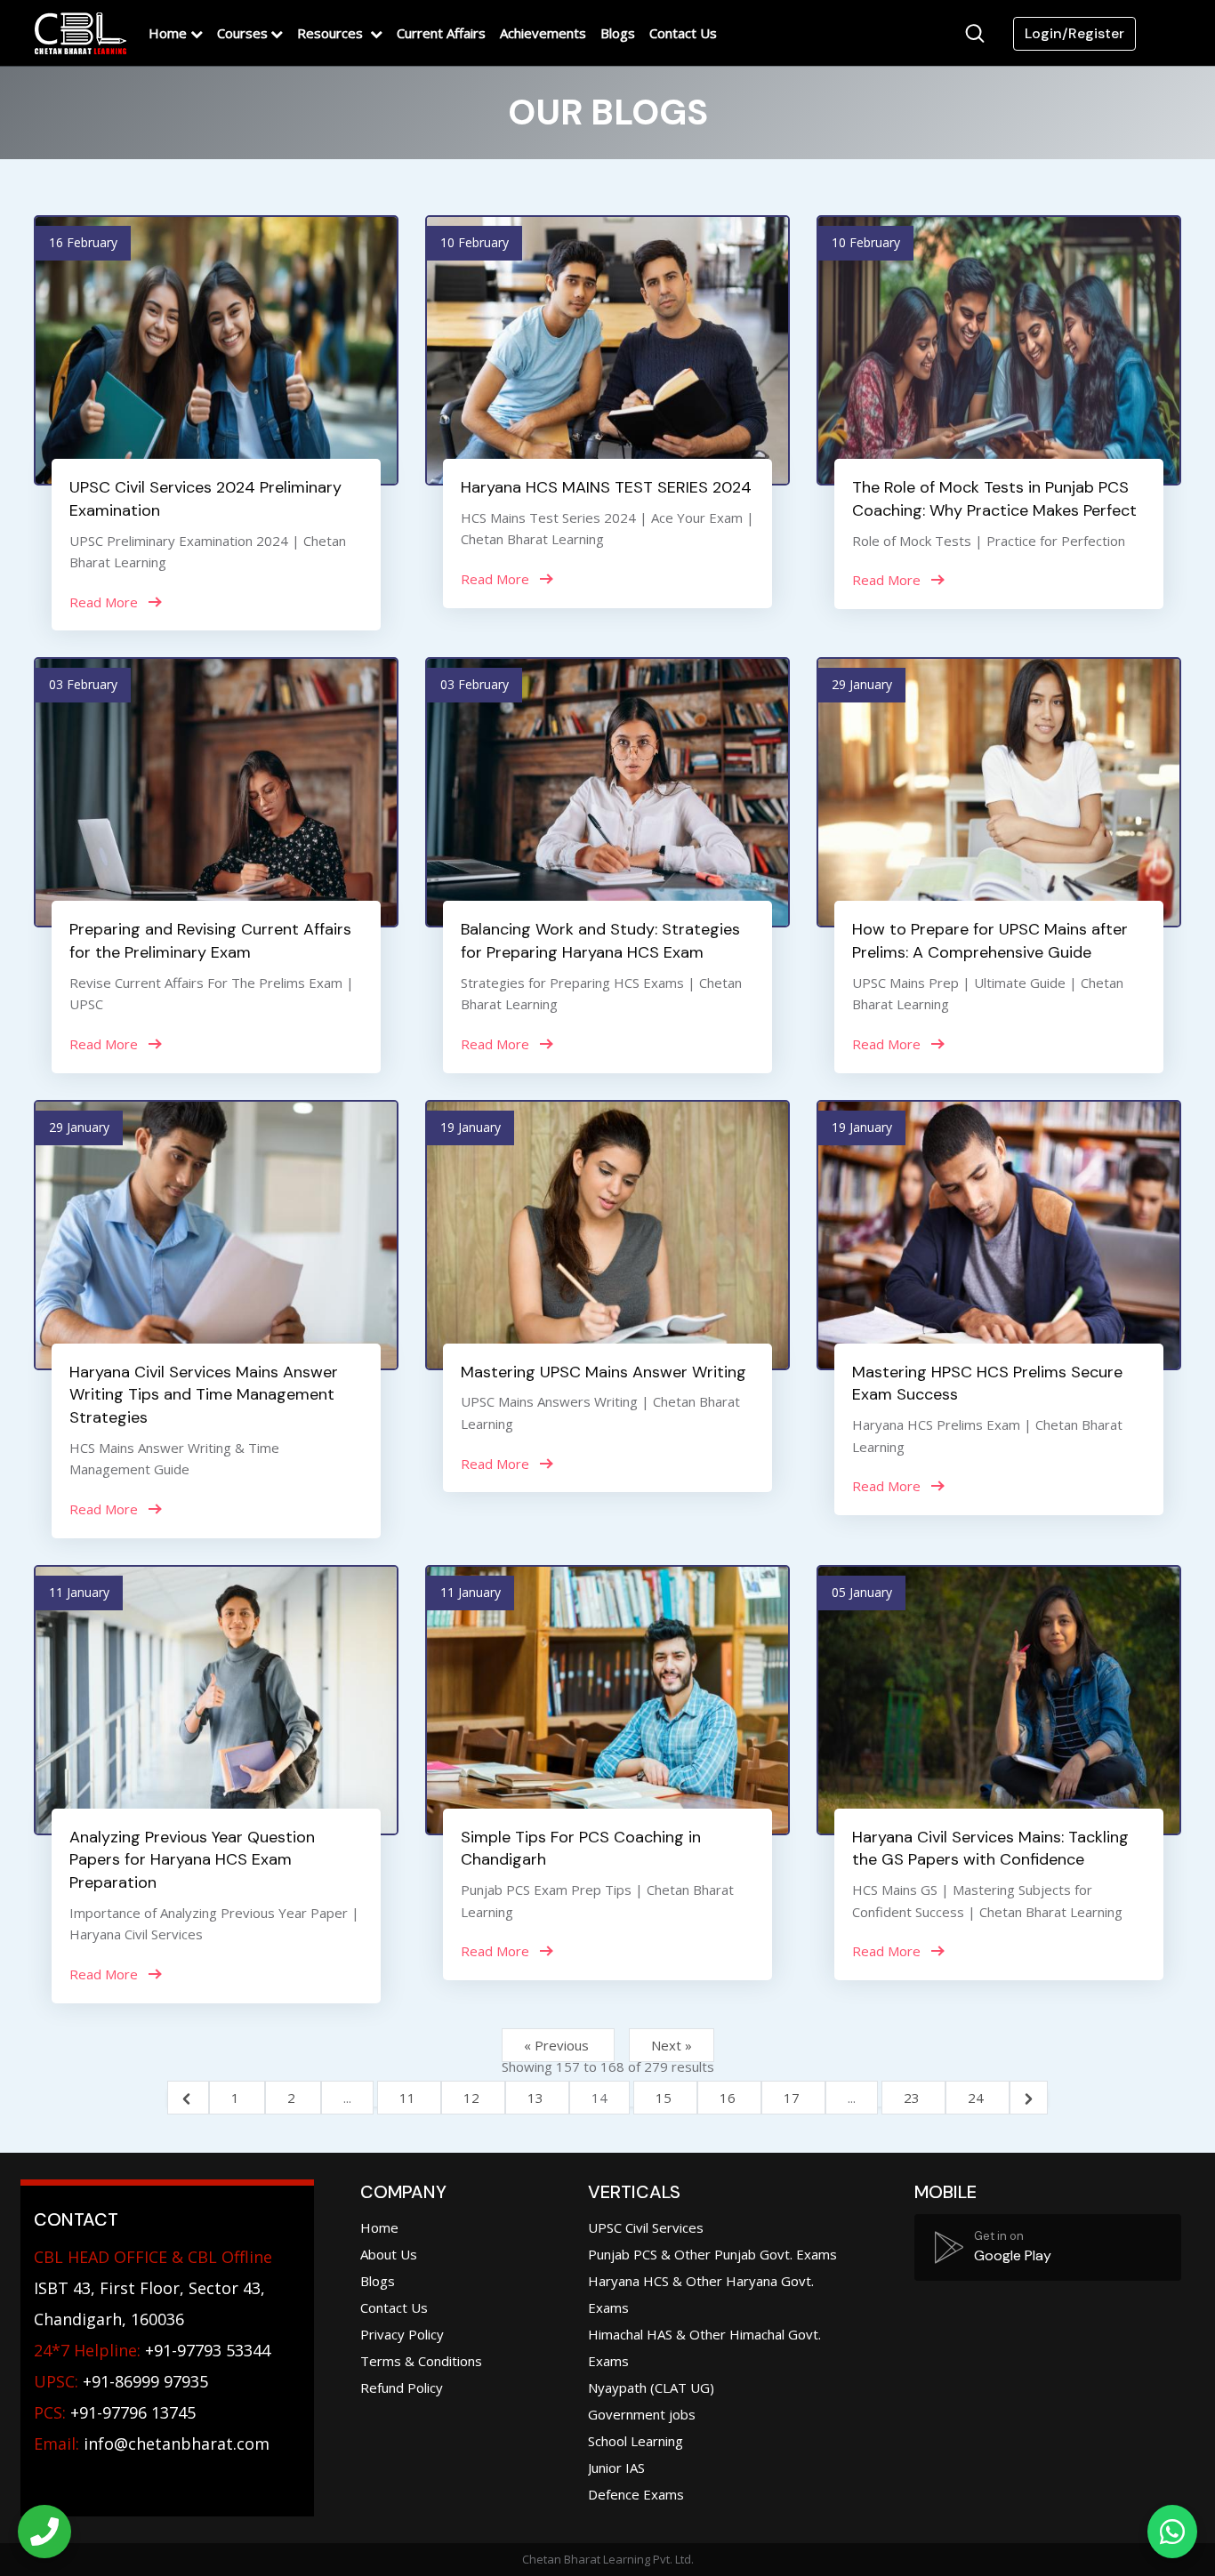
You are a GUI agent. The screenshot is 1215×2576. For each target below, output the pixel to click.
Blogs (618, 33)
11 (409, 2098)
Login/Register (1074, 33)
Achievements (543, 33)
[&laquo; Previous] (188, 2098)
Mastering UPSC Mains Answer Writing (603, 1372)
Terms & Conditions (421, 2361)
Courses (242, 33)
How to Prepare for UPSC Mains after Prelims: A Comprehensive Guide (990, 941)
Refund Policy (402, 2387)
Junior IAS (616, 2468)
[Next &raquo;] (1029, 2098)
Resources (332, 33)
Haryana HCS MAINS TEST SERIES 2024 (606, 487)
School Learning (636, 2441)
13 (537, 2098)
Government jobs (642, 2414)
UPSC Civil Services (646, 2227)
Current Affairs (441, 33)
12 (473, 2098)
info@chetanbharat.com (177, 2444)
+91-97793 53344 (152, 2350)
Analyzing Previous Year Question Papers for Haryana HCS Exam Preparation (192, 1860)
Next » (672, 2045)
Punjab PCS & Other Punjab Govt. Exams (712, 2254)
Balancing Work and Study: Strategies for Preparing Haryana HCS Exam (600, 941)
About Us (389, 2254)
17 (793, 2098)
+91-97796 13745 (115, 2412)
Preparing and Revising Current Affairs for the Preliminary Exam (210, 941)
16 (729, 2098)
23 (913, 2098)
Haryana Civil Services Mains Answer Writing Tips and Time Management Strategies (204, 1395)
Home (168, 33)
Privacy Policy (402, 2334)
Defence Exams (636, 2494)
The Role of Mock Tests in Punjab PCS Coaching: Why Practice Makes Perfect (994, 499)
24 (978, 2098)
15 (665, 2098)
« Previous (558, 2045)
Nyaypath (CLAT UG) (651, 2387)
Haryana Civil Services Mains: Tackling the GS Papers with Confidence (990, 1849)
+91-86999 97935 (121, 2381)
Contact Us (683, 33)
